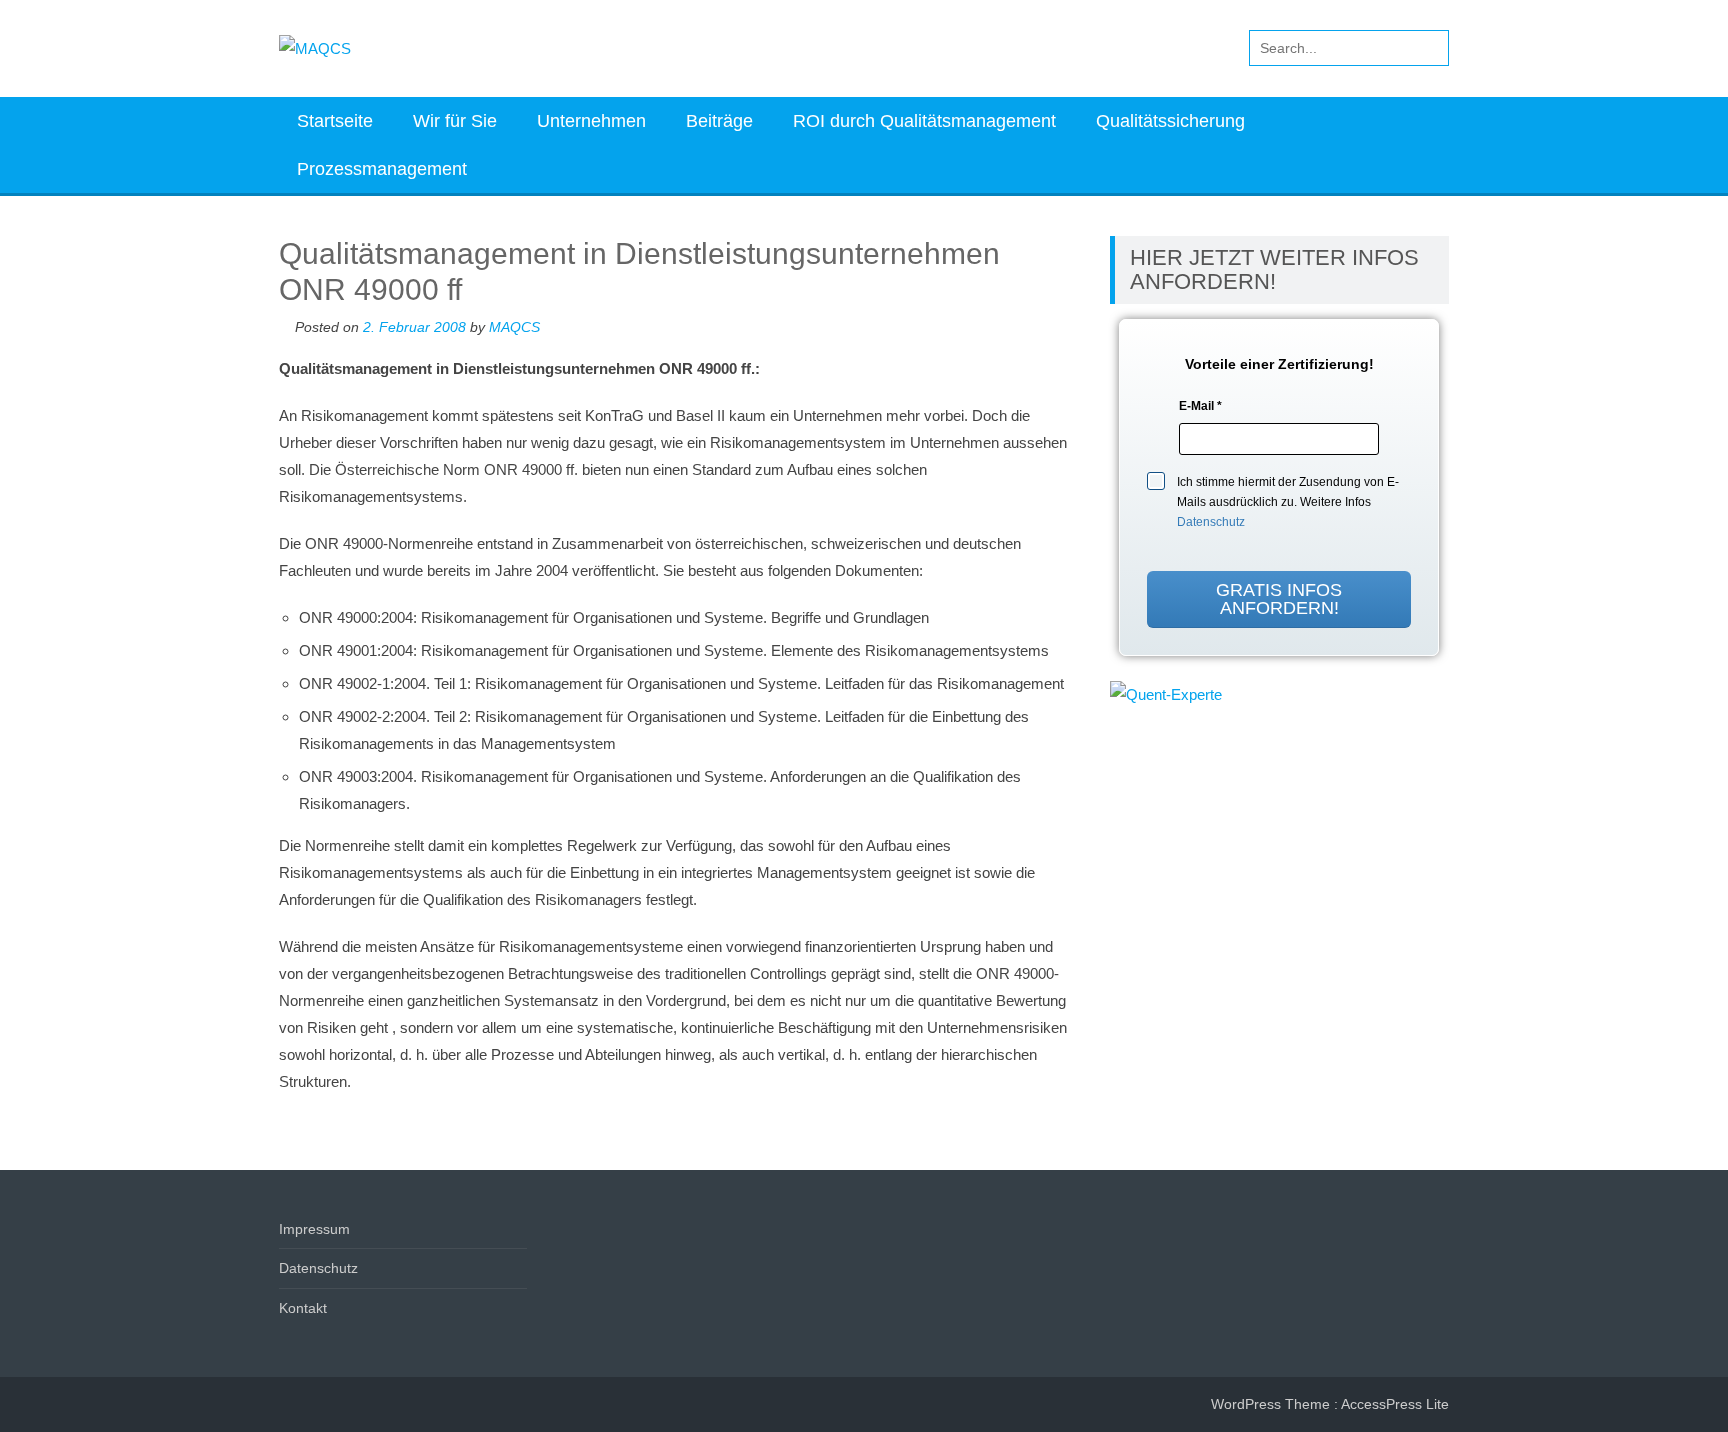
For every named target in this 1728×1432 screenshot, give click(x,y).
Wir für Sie (455, 121)
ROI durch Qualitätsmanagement (924, 121)
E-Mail (1200, 406)
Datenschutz (1211, 522)
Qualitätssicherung (1170, 121)
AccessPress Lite (1395, 1404)
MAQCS (514, 327)
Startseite (335, 121)
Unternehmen (591, 121)
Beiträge (719, 121)
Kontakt (303, 1308)
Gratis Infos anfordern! (1279, 599)
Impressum (314, 1229)
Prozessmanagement (382, 169)
